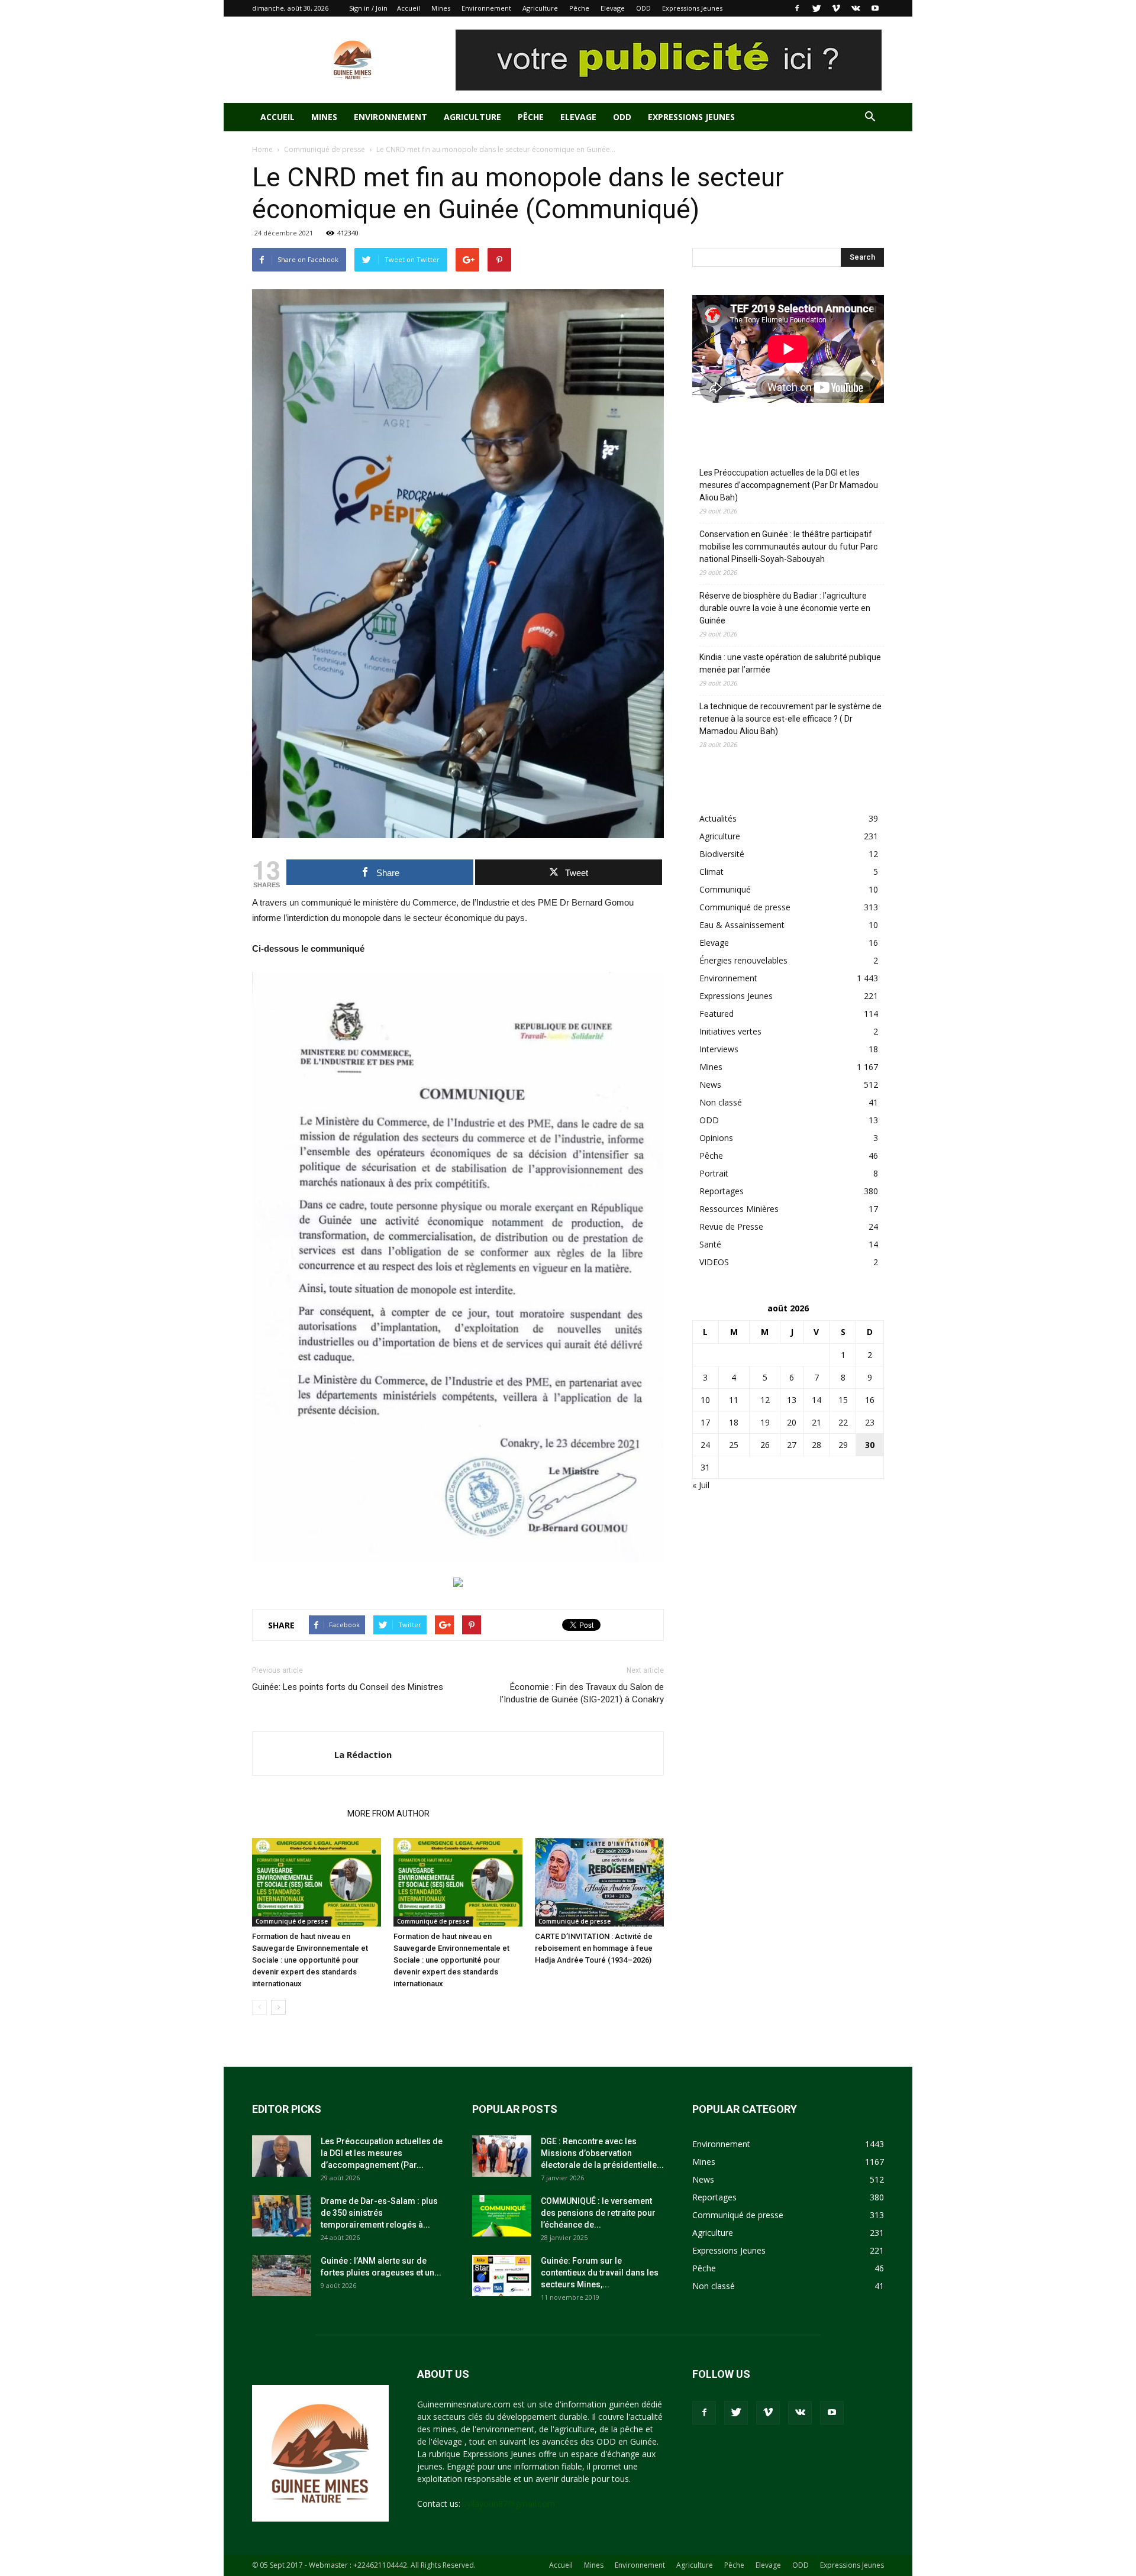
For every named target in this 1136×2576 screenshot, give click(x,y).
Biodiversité (722, 854)
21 (816, 1422)
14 (816, 1400)
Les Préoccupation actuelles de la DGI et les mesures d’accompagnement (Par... (382, 2153)
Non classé (721, 1102)
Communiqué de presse (325, 149)
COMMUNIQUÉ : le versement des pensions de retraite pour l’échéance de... (598, 2213)
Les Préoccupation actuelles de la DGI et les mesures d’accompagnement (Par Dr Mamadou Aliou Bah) (789, 485)
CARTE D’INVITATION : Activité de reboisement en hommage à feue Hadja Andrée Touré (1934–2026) (594, 1948)
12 (765, 1400)
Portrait (714, 1173)
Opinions (716, 1138)
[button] (870, 118)
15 (843, 1400)
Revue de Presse (731, 1226)
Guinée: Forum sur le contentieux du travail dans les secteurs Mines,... (600, 2273)
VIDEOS (714, 1262)
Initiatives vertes (730, 1031)
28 (816, 1445)
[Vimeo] (836, 8)
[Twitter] (816, 8)
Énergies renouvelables (743, 960)
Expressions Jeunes (692, 8)
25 (734, 1445)
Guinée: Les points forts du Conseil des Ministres (348, 1687)
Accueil (409, 8)
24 (705, 1445)
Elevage (613, 8)
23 (870, 1422)
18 (734, 1422)
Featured (717, 1014)
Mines (441, 8)
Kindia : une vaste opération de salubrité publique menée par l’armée (790, 663)
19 (765, 1422)
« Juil (701, 1485)
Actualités (718, 818)
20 (792, 1422)
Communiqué (725, 889)
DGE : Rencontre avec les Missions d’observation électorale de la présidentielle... (602, 2153)
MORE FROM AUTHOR (388, 1814)
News (710, 1085)
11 (734, 1400)
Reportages (722, 1191)
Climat (711, 872)
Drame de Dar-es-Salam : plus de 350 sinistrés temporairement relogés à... (379, 2213)
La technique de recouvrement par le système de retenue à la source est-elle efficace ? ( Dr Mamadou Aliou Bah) (790, 719)
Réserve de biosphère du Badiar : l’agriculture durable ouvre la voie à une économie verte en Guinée (785, 608)
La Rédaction (363, 1754)
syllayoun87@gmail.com (509, 2504)
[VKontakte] (856, 8)
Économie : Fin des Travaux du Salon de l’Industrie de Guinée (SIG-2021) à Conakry (582, 1693)
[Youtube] (875, 8)
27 (792, 1445)
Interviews (719, 1049)
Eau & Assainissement (742, 925)
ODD (643, 8)
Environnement (486, 8)
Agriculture (540, 8)
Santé (710, 1244)
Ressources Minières (739, 1209)
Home (262, 149)
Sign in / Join (368, 8)
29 (843, 1445)
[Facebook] (797, 8)
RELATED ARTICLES (296, 1814)
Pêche (579, 8)
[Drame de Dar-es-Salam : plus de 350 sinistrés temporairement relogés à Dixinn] (282, 2216)
